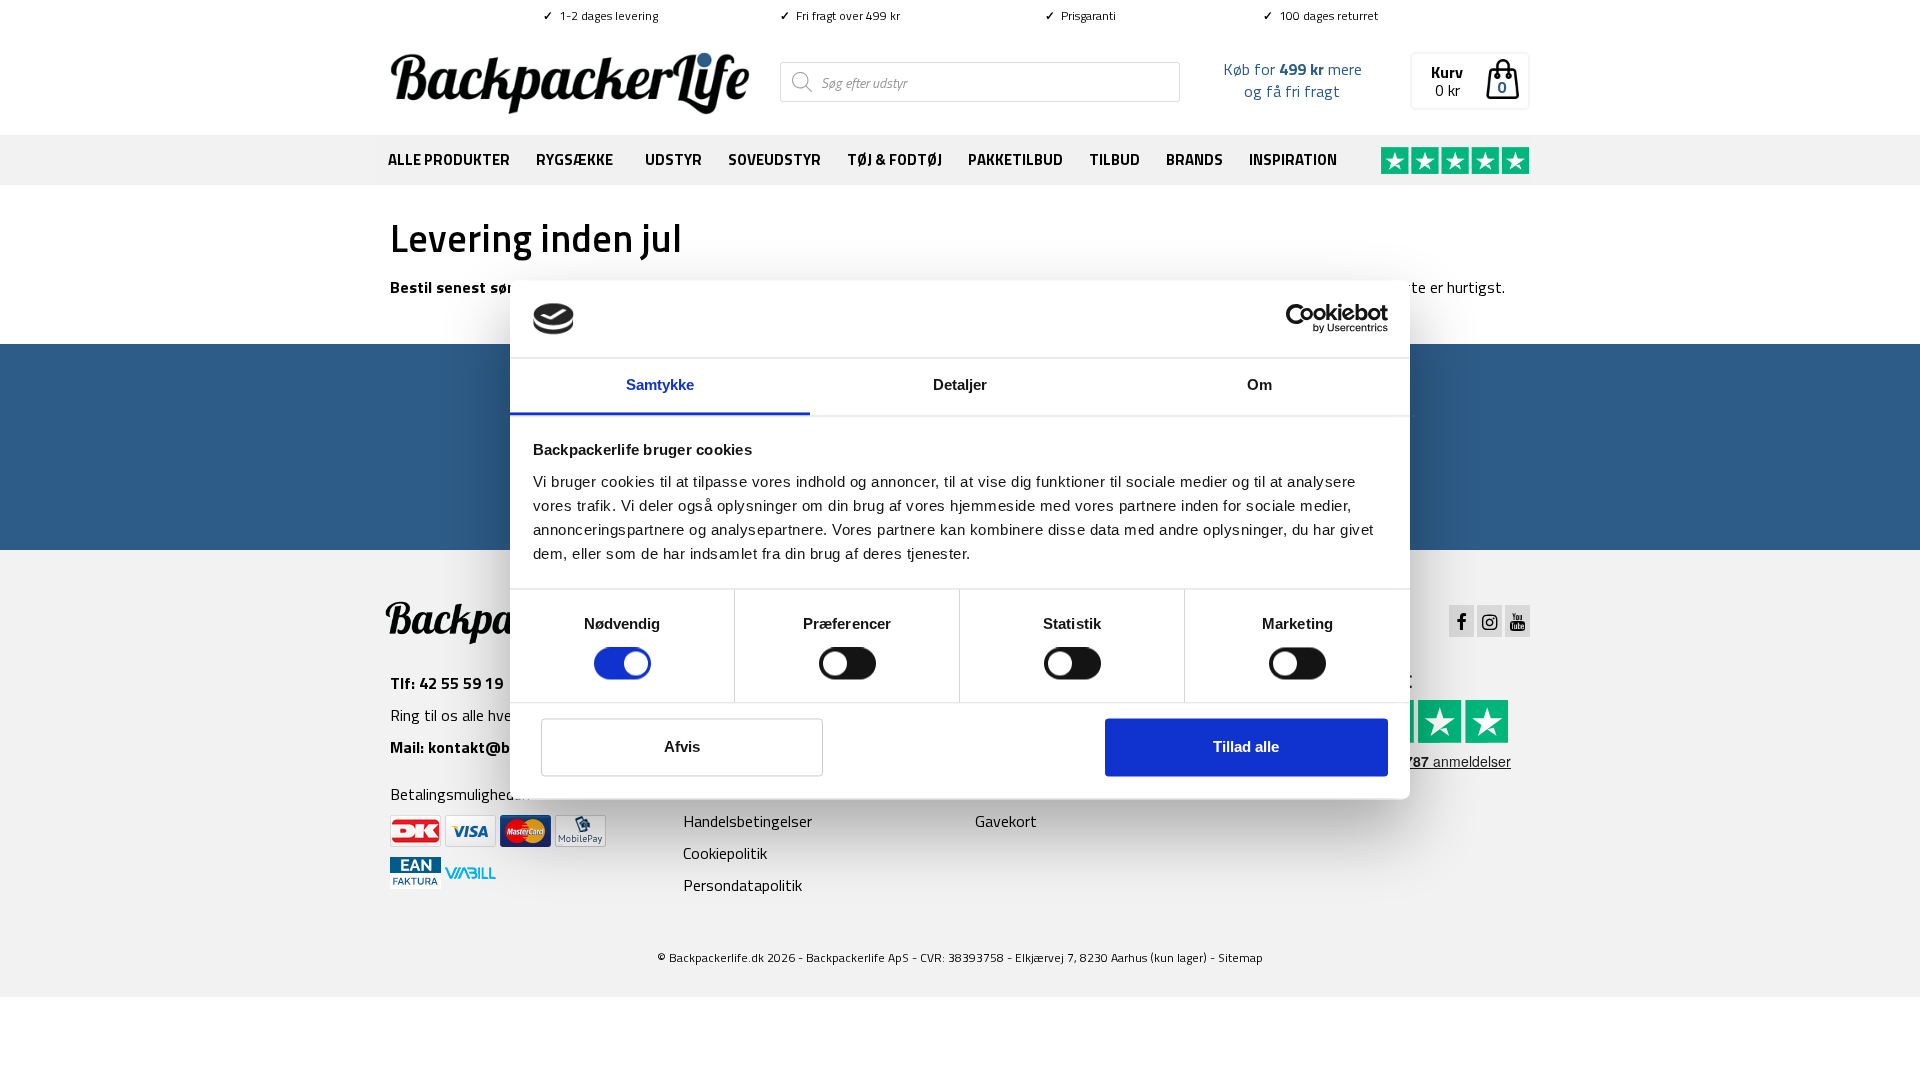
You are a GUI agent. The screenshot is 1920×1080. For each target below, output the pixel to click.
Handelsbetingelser (747, 821)
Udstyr (673, 159)
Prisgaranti (1080, 15)
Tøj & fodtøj (894, 159)
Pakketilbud (1015, 159)
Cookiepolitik (725, 853)
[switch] (847, 664)
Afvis (682, 746)
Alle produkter (449, 159)
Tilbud (1114, 159)
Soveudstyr (774, 159)
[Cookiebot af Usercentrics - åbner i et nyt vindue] (1300, 319)
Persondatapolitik (742, 885)
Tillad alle (1246, 746)
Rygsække (574, 159)
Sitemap (1240, 957)
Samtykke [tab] (660, 384)
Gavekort (1006, 821)
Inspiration (1293, 159)
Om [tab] (1259, 384)
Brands (1194, 159)
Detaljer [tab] (960, 384)
